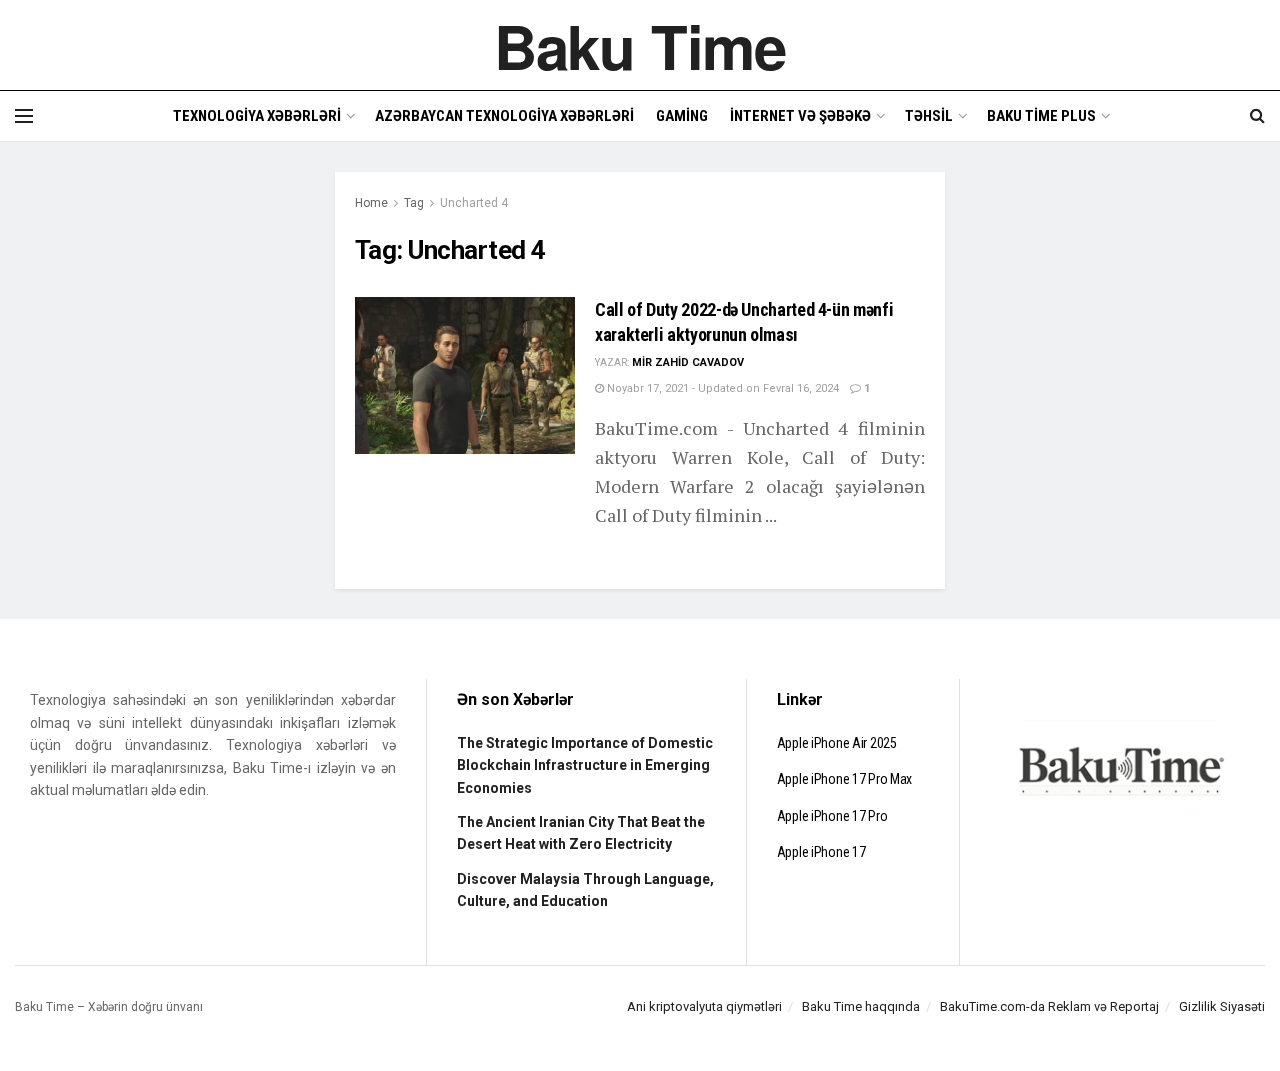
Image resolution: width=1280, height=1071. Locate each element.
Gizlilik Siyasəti (1222, 1006)
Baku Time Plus (1041, 116)
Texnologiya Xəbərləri (257, 116)
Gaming (682, 116)
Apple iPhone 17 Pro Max (845, 779)
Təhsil (929, 116)
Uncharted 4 (474, 203)
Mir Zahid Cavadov (688, 362)
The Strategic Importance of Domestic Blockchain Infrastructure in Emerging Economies (585, 765)
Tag (414, 203)
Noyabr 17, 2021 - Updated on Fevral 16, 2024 (721, 388)
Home (371, 203)
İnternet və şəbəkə (800, 116)
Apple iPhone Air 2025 (837, 743)
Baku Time (640, 45)
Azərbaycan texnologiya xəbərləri (504, 116)
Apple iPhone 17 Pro (832, 816)
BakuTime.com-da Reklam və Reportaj (1049, 1006)
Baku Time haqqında (861, 1006)
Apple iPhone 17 (821, 852)
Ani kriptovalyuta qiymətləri (704, 1006)
